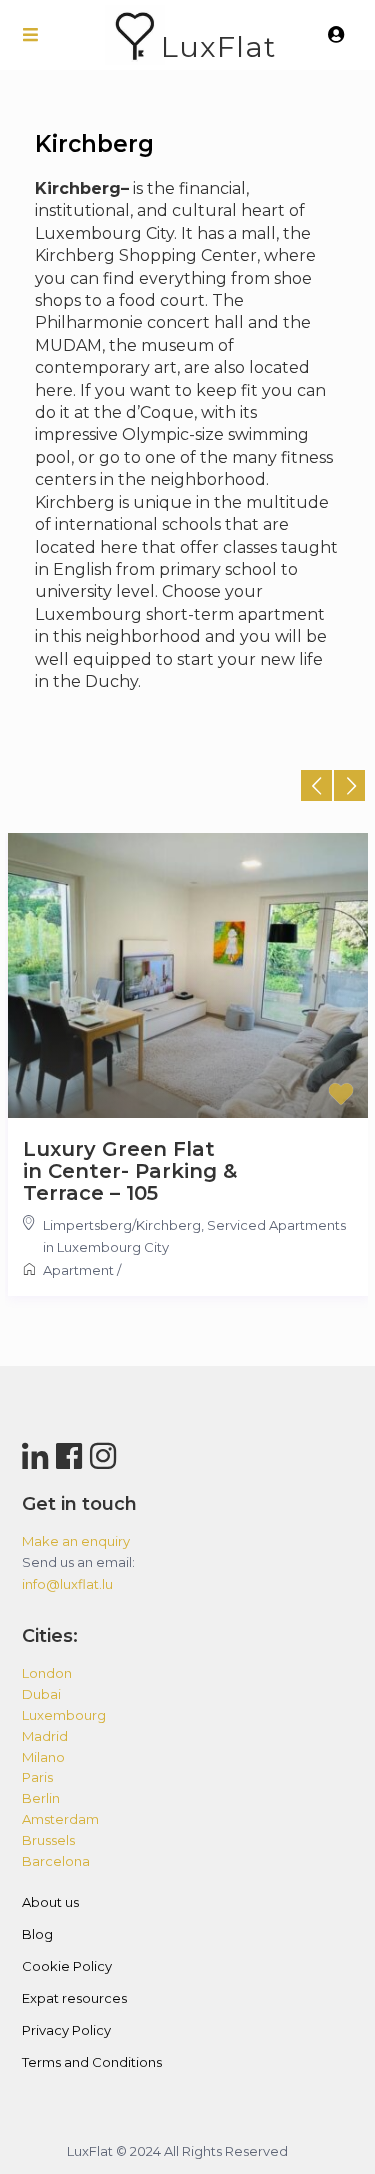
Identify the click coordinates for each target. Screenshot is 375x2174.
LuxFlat (218, 46)
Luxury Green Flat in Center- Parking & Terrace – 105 (130, 1171)
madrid (45, 1736)
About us (50, 1902)
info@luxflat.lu (67, 1584)
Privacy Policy (66, 2030)
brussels (48, 1840)
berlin (41, 1798)
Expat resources (74, 1998)
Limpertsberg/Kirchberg (122, 1225)
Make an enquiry (76, 1541)
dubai (41, 1694)
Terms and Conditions (92, 2062)
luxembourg (64, 1715)
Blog (37, 1934)
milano (43, 1757)
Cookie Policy (67, 1966)
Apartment (78, 1270)
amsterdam (60, 1819)
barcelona (56, 1861)
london (47, 1673)
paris (37, 1777)
